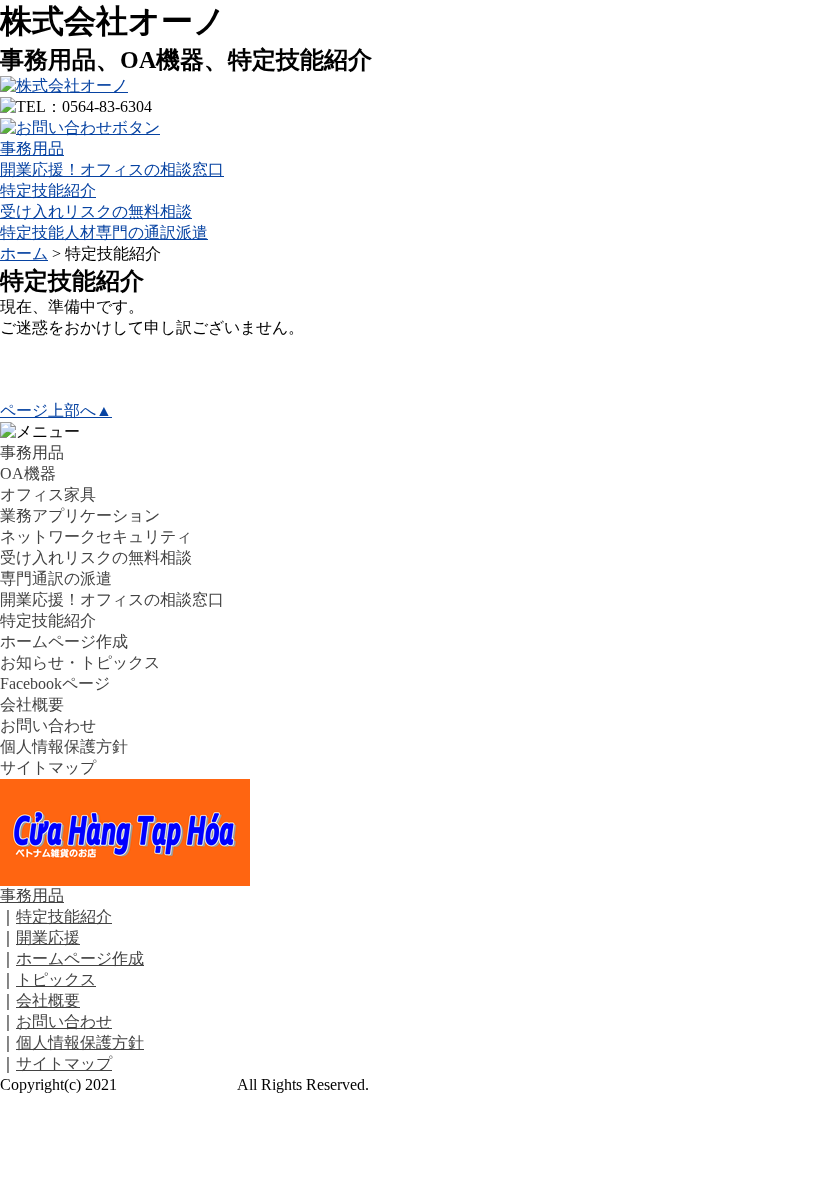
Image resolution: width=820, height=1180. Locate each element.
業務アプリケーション (80, 515)
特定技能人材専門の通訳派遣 (104, 232)
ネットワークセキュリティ (96, 536)
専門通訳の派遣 (56, 578)
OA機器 (28, 473)
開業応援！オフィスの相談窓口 (112, 169)
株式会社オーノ (177, 1084)
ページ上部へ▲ (56, 410)
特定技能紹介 (48, 190)
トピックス (56, 979)
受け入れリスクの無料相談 (96, 211)
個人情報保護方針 (64, 746)
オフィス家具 (48, 494)
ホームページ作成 (64, 641)
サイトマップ (48, 767)
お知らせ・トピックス (80, 662)
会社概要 (32, 704)
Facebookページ (55, 683)
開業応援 (48, 937)
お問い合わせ (48, 725)
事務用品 (32, 148)
